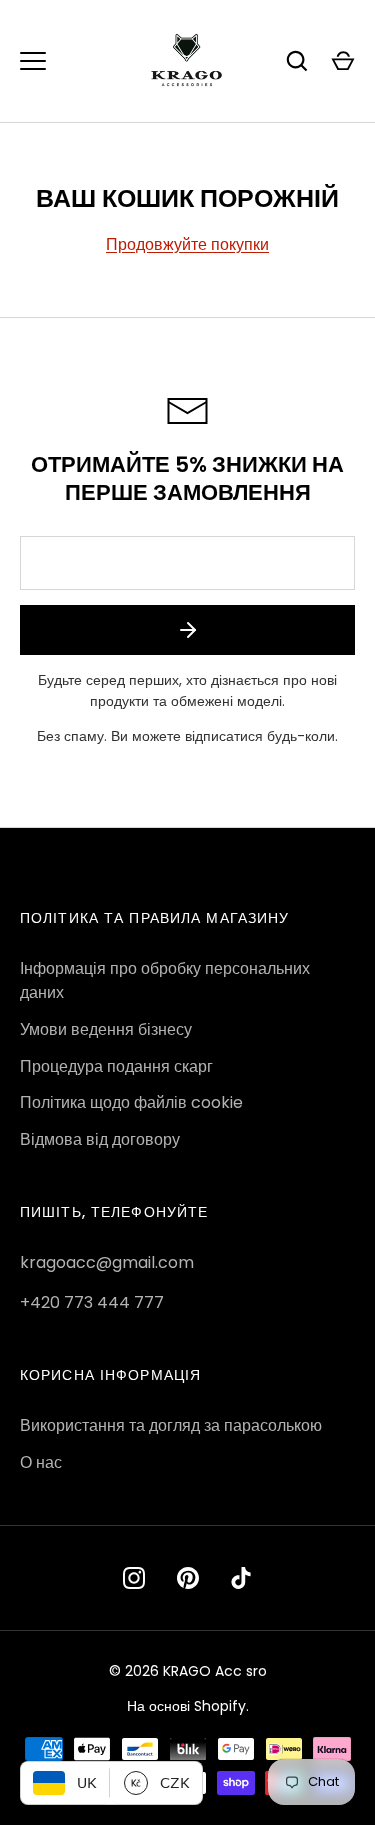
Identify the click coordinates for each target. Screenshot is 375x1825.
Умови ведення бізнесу (106, 1029)
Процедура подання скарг (116, 1066)
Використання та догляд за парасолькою (171, 1425)
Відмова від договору (100, 1139)
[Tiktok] (242, 1578)
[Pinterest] (188, 1578)
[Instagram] (134, 1578)
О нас (41, 1462)
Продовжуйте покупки (187, 244)
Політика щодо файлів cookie (131, 1102)
